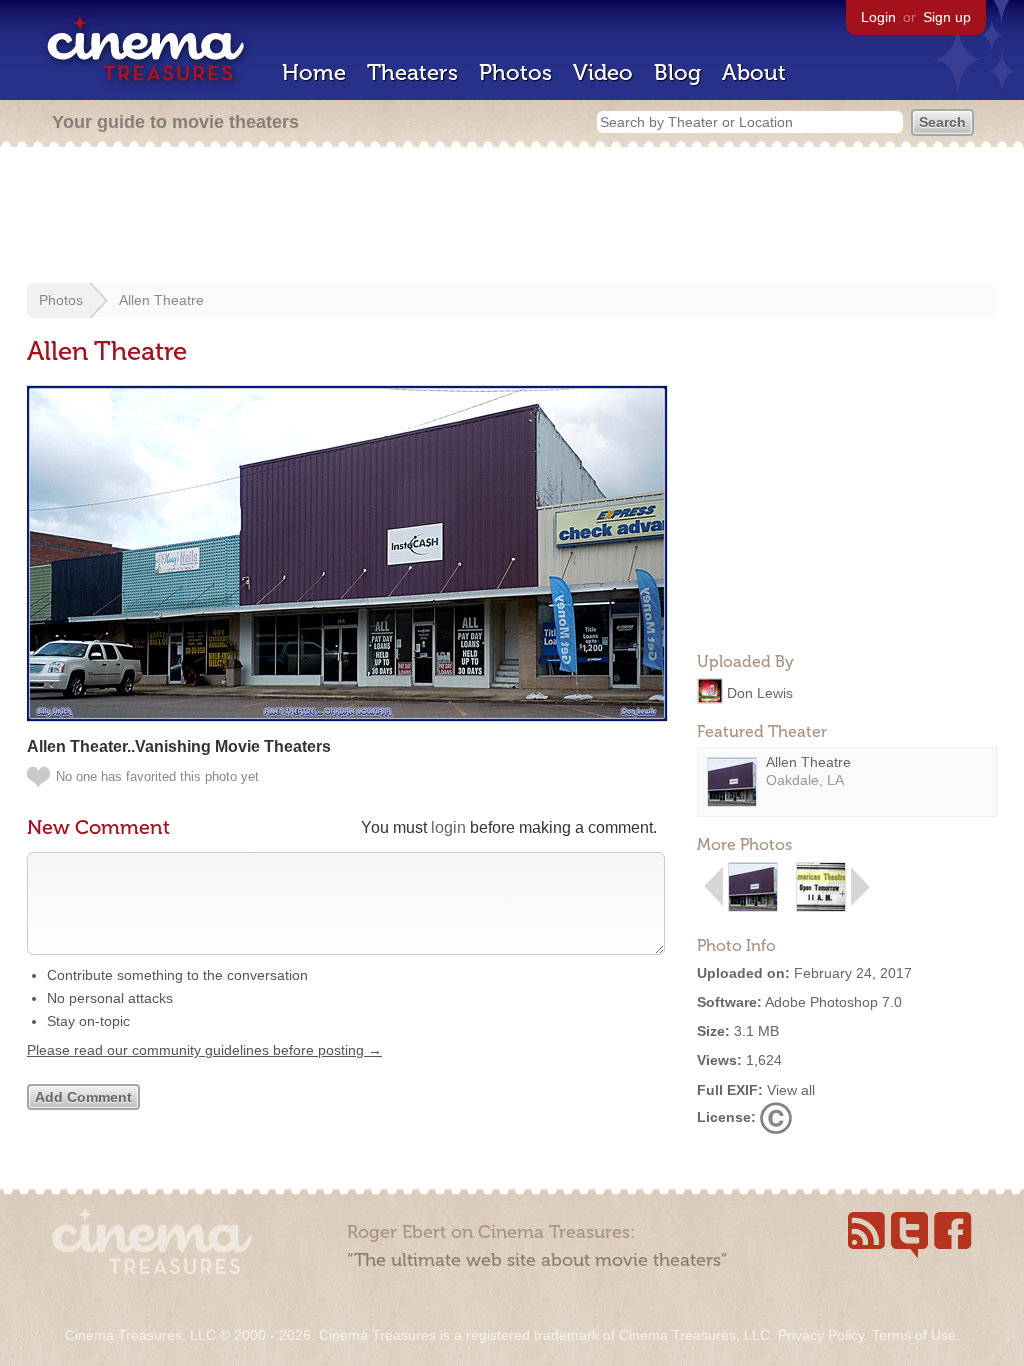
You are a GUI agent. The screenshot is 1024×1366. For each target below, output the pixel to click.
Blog (677, 72)
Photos (515, 72)
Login (878, 17)
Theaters (412, 72)
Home (314, 72)
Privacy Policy (821, 1335)
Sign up (947, 17)
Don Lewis (760, 692)
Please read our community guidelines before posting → (204, 1050)
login (448, 827)
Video (603, 72)
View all (791, 1090)
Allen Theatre (161, 300)
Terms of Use (914, 1335)
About (754, 72)
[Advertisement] (512, 217)
